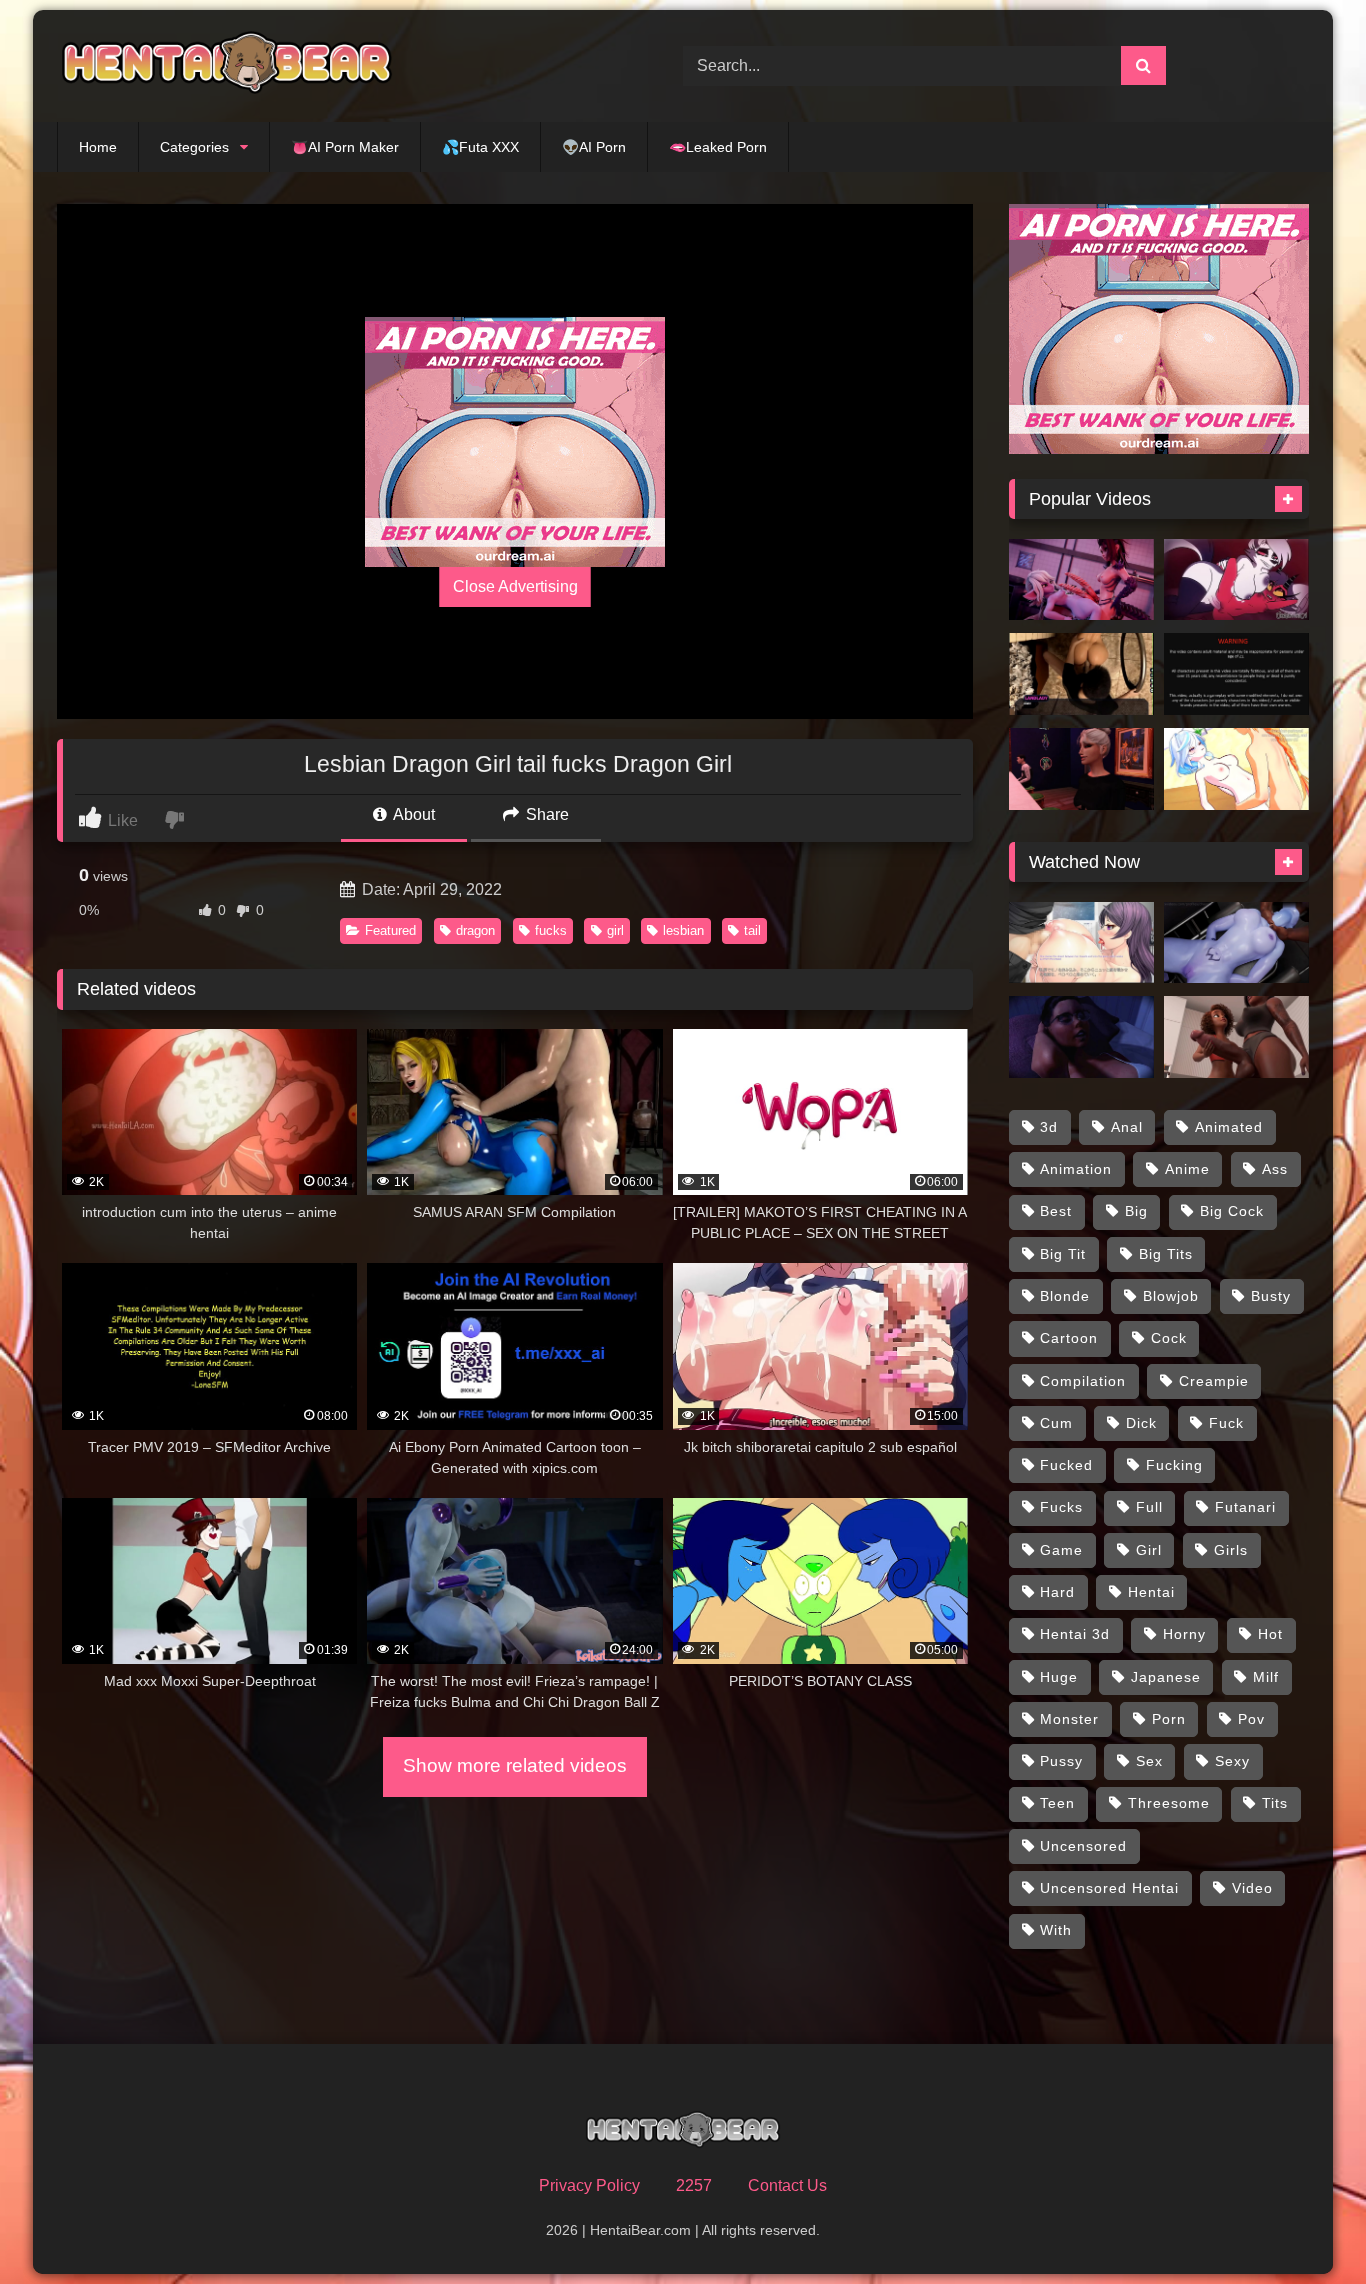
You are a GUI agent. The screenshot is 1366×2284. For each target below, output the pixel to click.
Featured (390, 930)
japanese (1166, 1677)
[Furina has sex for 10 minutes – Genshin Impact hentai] (1236, 769)
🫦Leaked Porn (718, 147)
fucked (1066, 1465)
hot (1270, 1634)
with (1056, 1930)
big (1136, 1211)
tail (752, 930)
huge (1059, 1677)
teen (1057, 1803)
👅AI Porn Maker (345, 147)
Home (98, 147)
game (1061, 1550)
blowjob (1171, 1296)
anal (1127, 1127)
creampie (1214, 1381)
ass (1275, 1169)
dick (1141, 1423)
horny (1184, 1634)
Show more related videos (515, 1765)
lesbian (683, 930)
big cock (1232, 1211)
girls (1231, 1550)
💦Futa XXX (480, 147)
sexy (1232, 1761)
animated (1229, 1127)
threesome (1169, 1803)
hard (1057, 1592)
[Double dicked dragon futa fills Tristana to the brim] (1081, 580)
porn (1169, 1719)
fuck (1226, 1423)
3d (1049, 1127)
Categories (194, 147)
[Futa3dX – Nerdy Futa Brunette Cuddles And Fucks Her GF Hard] (1081, 1037)
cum (1056, 1423)
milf (1266, 1677)
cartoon (1069, 1338)
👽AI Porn (594, 147)
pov (1251, 1719)
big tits (1166, 1254)
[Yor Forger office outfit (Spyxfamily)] (1236, 674)
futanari (1245, 1507)
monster (1069, 1719)
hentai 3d (1075, 1634)
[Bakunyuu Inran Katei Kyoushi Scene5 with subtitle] (1081, 943)
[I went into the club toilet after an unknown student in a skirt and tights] (1081, 769)
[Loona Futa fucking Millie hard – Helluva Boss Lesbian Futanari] (1236, 580)
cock (1169, 1338)
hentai (1151, 1592)
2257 (694, 2185)
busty (1271, 1296)
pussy (1061, 1761)
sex (1149, 1761)
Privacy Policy (589, 2185)
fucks (551, 930)
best (1056, 1211)
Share (545, 814)
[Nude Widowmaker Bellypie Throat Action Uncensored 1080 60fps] (1236, 943)
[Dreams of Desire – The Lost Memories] (1081, 674)
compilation (1083, 1381)
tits (1275, 1803)
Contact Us (787, 2185)
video (1252, 1888)
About (412, 814)
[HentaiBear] (227, 66)
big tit (1063, 1254)
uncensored (1083, 1846)
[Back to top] (1304, 2224)
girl (615, 930)
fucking (1174, 1465)
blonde (1065, 1296)
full (1149, 1507)
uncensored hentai (1109, 1888)
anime (1187, 1169)
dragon (475, 930)
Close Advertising (515, 586)
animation (1076, 1169)
